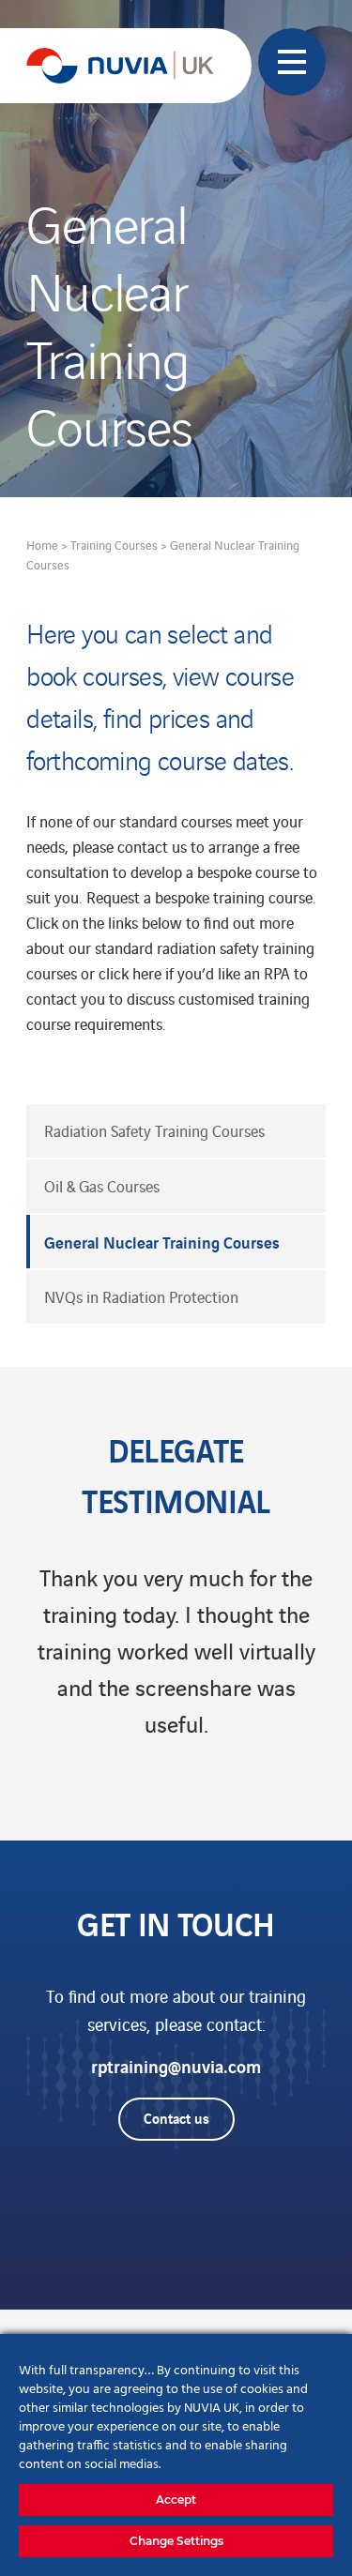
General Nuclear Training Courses (162, 1242)
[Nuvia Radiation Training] (120, 66)
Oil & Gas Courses (102, 1186)
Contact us (176, 2117)
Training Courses (114, 545)
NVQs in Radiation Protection (141, 1296)
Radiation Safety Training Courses (154, 1130)
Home (42, 545)
